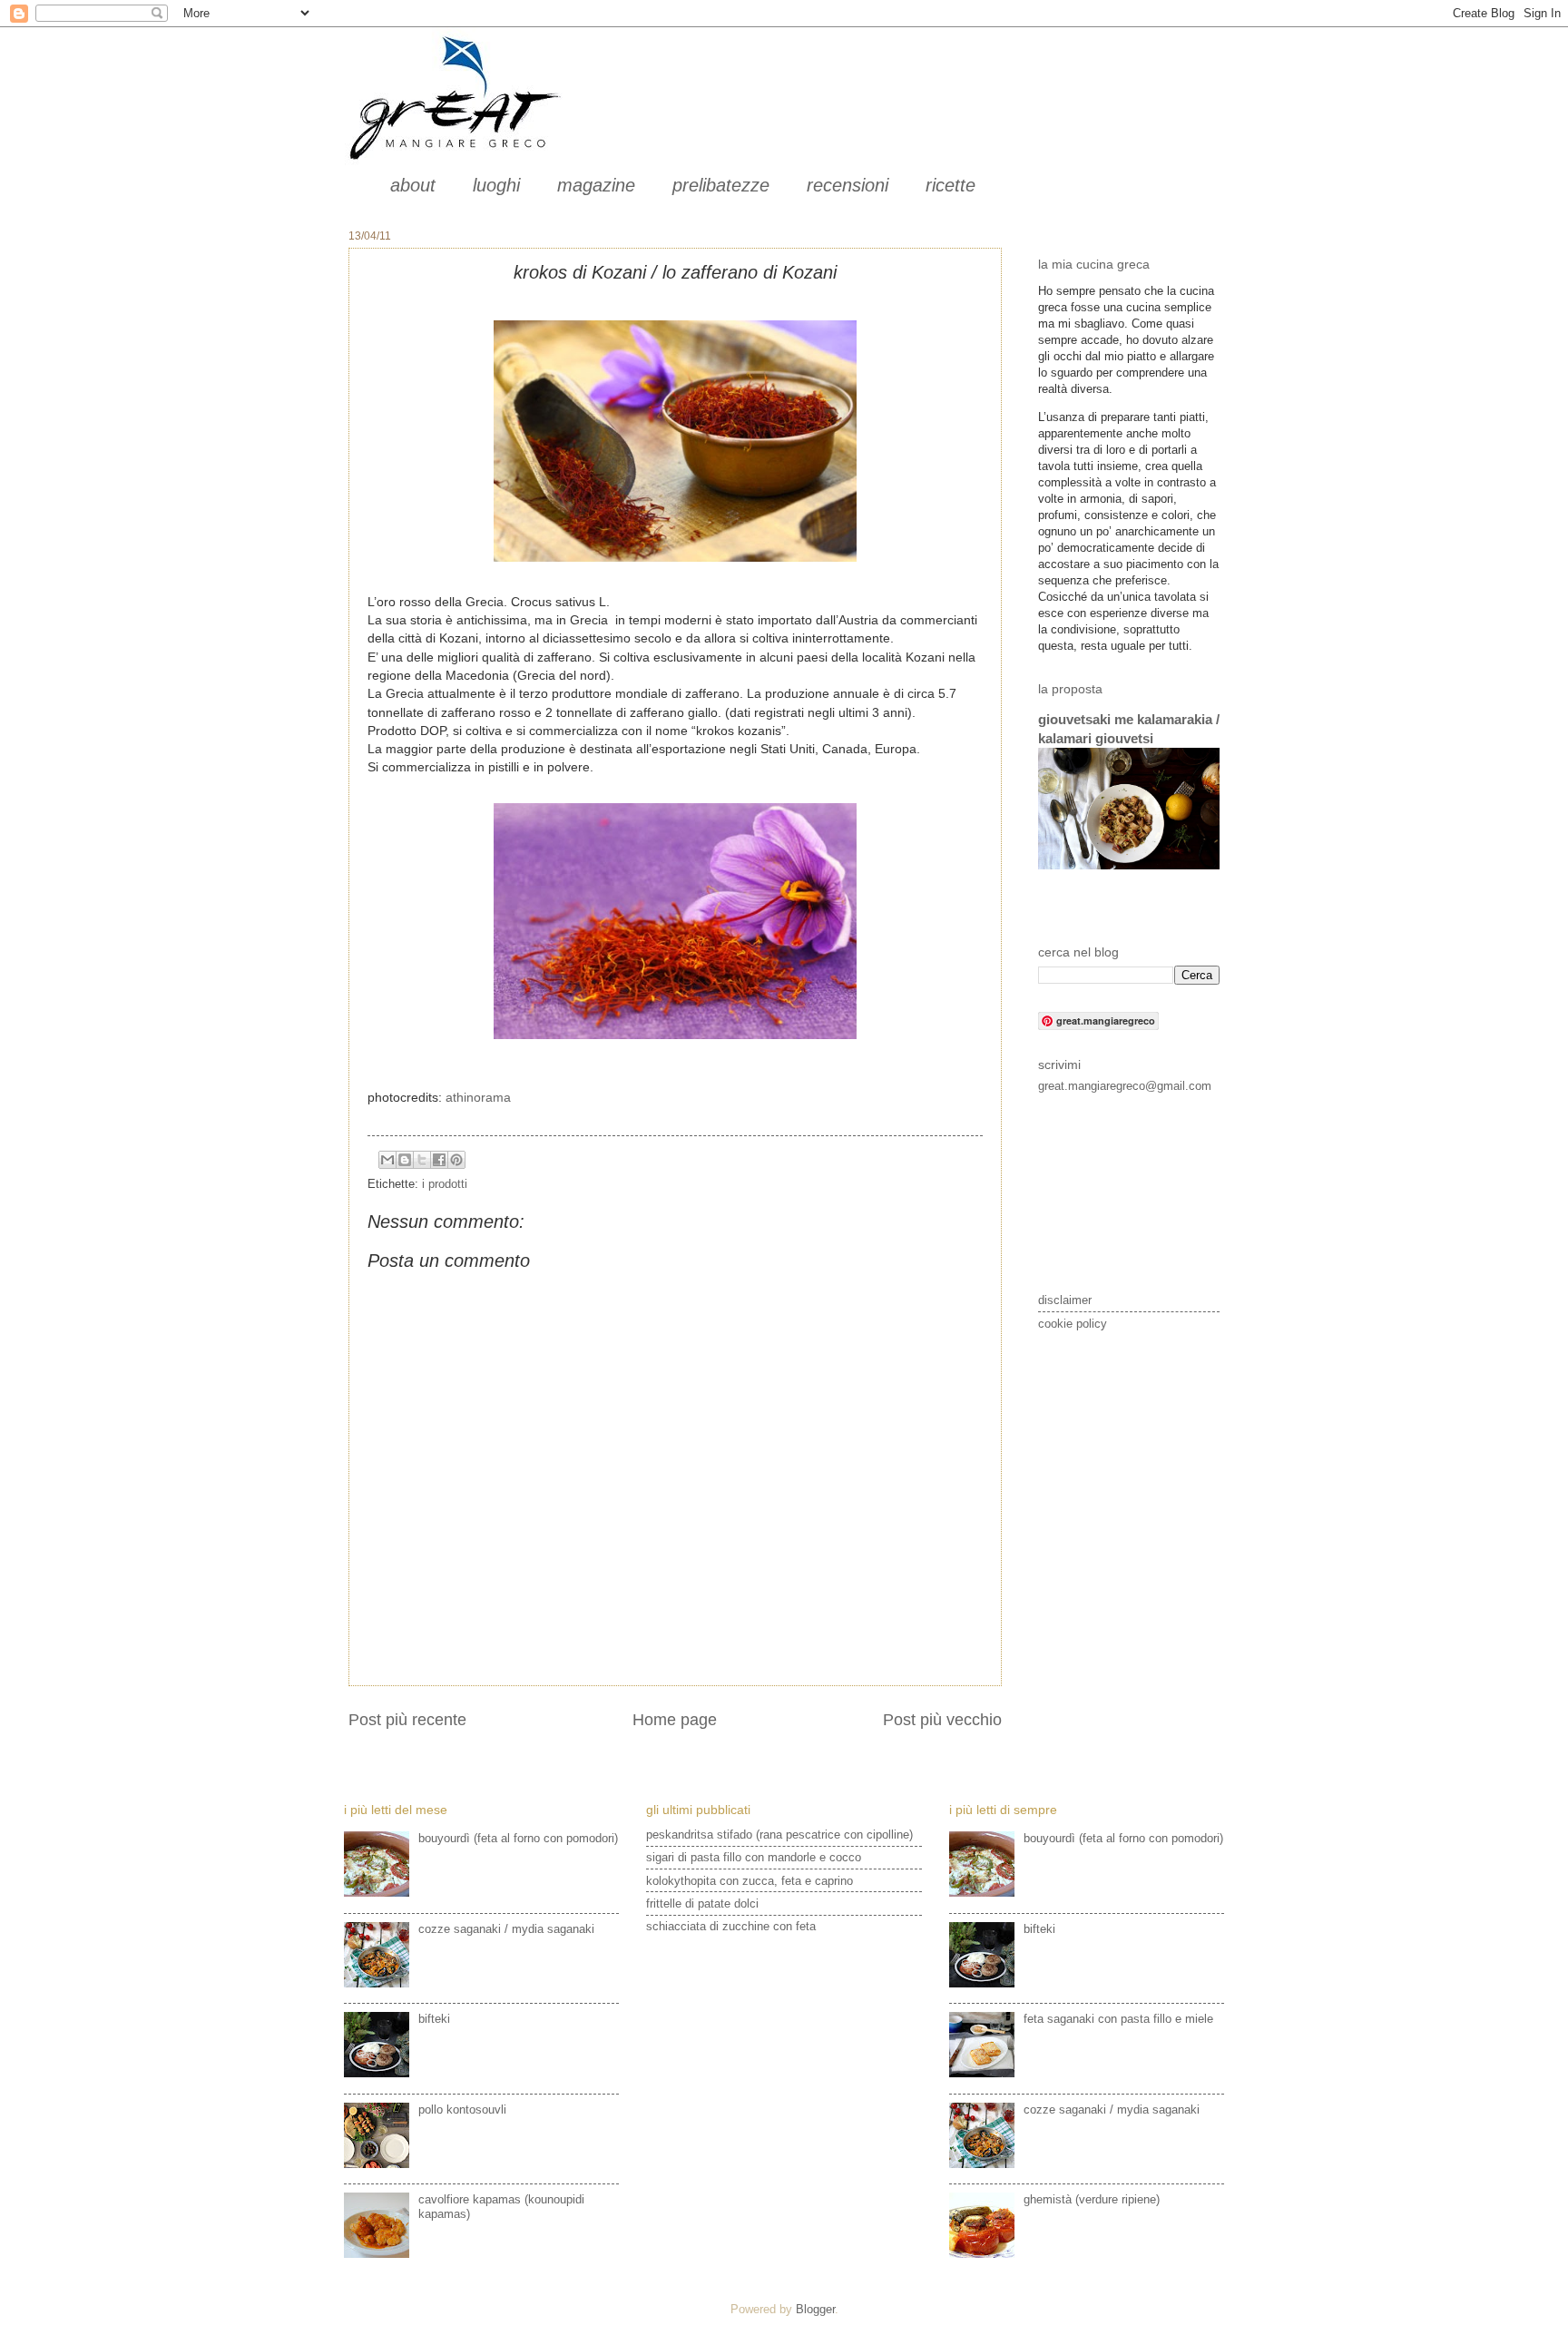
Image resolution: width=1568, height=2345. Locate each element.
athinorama (478, 1098)
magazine (596, 185)
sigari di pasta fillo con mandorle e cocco (754, 1857)
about (413, 185)
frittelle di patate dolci (702, 1903)
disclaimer (1065, 1300)
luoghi (496, 185)
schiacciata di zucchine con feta (731, 1926)
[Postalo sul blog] (405, 1160)
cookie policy (1073, 1324)
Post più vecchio (942, 1720)
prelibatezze (721, 185)
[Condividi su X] (422, 1160)
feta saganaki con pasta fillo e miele (1118, 2019)
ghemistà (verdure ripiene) (1092, 2199)
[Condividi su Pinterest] (456, 1160)
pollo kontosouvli (462, 2110)
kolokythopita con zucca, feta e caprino (750, 1881)
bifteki (434, 2019)
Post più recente (407, 1720)
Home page (675, 1720)
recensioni (848, 185)
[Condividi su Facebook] (439, 1160)
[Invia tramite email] (387, 1160)
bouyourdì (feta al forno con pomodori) (518, 1838)
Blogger (815, 2309)
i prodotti (445, 1184)
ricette (951, 185)
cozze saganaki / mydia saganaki (506, 1929)
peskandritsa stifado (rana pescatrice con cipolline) (779, 1835)
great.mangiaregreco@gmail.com (1125, 1086)
